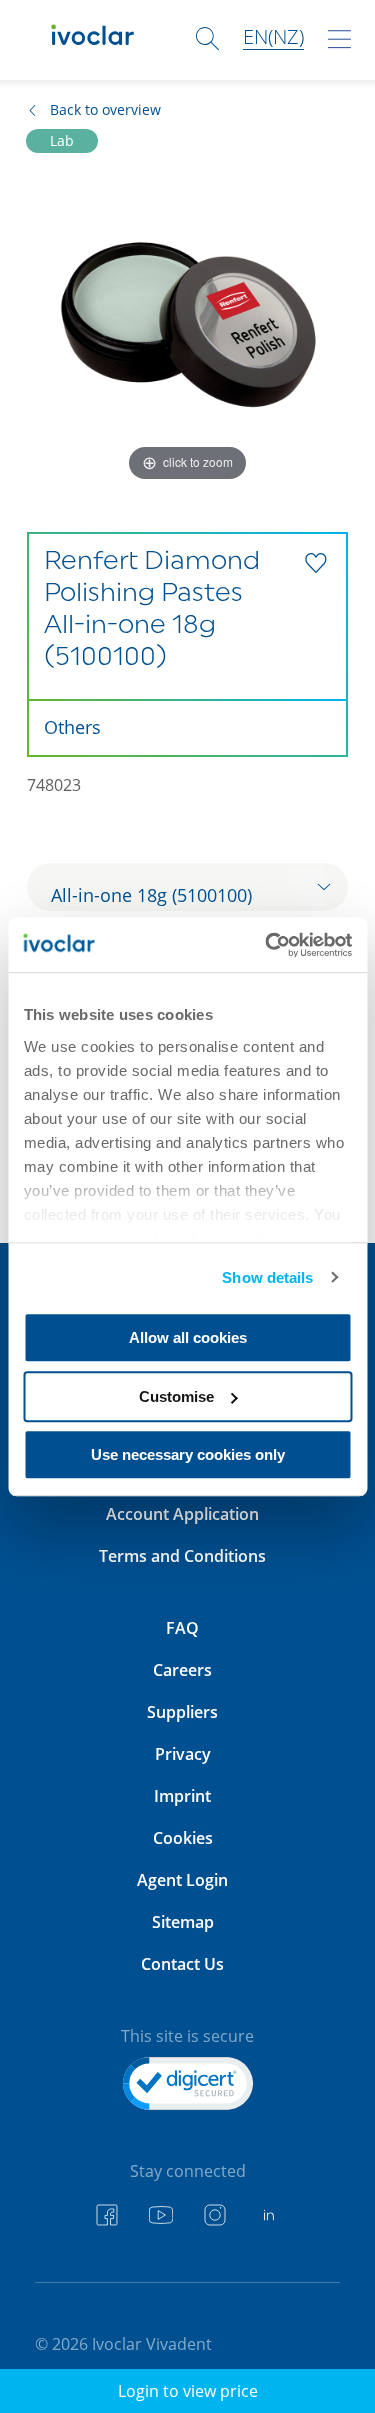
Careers (182, 1670)
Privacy (183, 1754)
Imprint (182, 1796)
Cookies (183, 1838)
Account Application (182, 1514)
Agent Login (182, 1880)
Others (72, 727)
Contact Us (182, 1964)
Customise (176, 1396)
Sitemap (183, 1922)
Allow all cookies (188, 1337)
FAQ (182, 1628)
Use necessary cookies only (188, 1454)
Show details (267, 1277)
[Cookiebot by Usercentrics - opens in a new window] (267, 945)
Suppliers (182, 1712)
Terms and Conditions (182, 1556)
